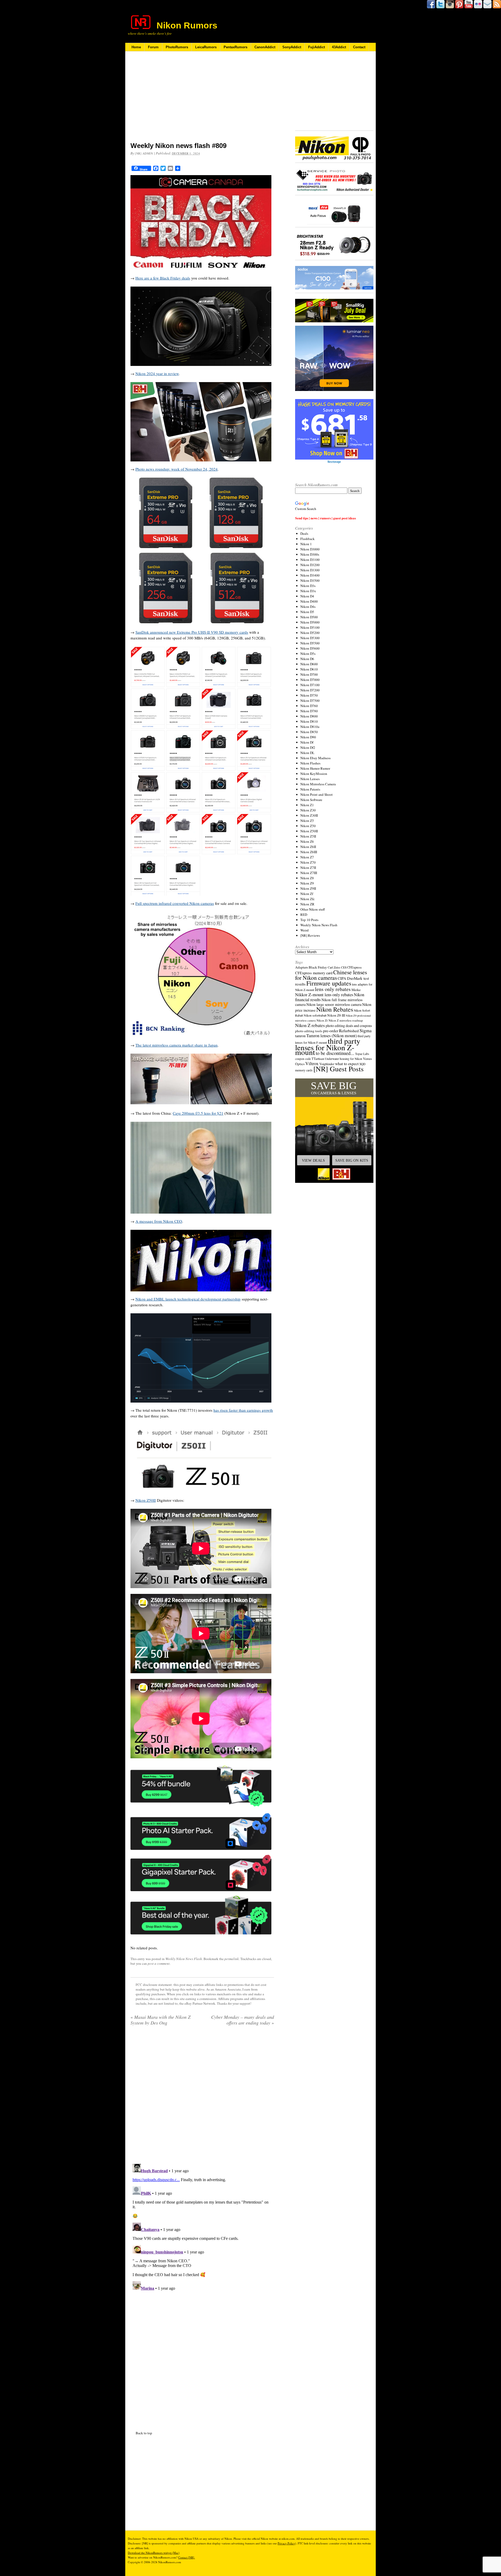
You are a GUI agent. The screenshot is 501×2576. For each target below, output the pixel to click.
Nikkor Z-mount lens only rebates (324, 995)
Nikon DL (307, 753)
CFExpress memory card (314, 973)
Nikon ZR (307, 904)
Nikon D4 (307, 596)
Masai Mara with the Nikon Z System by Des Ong (160, 2020)
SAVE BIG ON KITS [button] (352, 1160)
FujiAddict (317, 47)
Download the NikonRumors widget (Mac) (154, 2553)
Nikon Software (311, 800)
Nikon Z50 (308, 826)
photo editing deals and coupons (349, 1026)
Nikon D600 (309, 664)
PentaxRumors (235, 47)
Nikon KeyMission (314, 774)
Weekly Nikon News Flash (184, 1959)
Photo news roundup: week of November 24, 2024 (177, 469)
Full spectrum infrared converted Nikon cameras (175, 903)
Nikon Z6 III (336, 1015)
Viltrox (312, 1063)
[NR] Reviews (310, 935)
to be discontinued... (335, 1053)
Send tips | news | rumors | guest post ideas (326, 518)
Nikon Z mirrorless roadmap (346, 1020)
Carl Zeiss (334, 967)
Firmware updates (329, 983)
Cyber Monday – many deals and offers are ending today (243, 2020)
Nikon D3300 (310, 570)
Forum (153, 47)
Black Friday (318, 967)
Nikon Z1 (307, 805)
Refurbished (349, 1031)
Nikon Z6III (309, 852)
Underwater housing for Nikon (344, 1059)
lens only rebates (333, 989)
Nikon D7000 (310, 680)
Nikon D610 (309, 669)
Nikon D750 (309, 695)
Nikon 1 (306, 544)
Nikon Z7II (308, 868)
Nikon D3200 (310, 565)
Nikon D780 (309, 711)
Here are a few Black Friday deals (163, 278)
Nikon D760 (309, 706)
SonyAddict (292, 47)
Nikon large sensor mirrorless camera (334, 1004)
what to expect (347, 1063)
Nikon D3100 (310, 560)
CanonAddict (265, 47)
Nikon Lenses (310, 779)
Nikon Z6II (308, 847)
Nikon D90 (308, 737)
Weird (305, 930)
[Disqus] (202, 2227)
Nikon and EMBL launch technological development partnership (188, 1299)
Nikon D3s (308, 586)
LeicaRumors (206, 47)
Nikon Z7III (309, 873)
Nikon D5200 (310, 633)
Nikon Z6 (307, 841)
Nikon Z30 (308, 810)
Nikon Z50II (146, 1500)
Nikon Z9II (308, 888)
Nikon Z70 (308, 862)
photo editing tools (309, 1031)
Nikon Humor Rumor (315, 768)
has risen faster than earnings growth (243, 1410)
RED (304, 915)
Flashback (308, 539)
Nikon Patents (310, 789)
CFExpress (354, 967)
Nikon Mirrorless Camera (318, 784)
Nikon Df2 (308, 747)
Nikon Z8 (307, 878)
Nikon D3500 (310, 580)
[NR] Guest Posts (339, 1069)
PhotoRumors (177, 47)
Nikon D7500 (310, 701)
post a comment (159, 1963)
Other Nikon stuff (313, 909)
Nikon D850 (309, 732)
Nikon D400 (309, 601)
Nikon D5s (308, 654)
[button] (334, 1131)
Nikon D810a (310, 727)
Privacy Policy (286, 2543)
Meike (356, 990)
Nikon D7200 (310, 690)
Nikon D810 (309, 721)
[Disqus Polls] (202, 2097)
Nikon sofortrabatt (315, 1015)
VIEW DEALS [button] (313, 1160)
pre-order (331, 1031)
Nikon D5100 (310, 627)
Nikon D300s (310, 554)
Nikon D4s (308, 607)
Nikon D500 (309, 617)
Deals (304, 533)
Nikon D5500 (310, 643)
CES (344, 967)
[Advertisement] (202, 100)
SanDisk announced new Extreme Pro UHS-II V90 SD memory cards (192, 632)
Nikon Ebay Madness (315, 758)
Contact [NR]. (187, 2557)
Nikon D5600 (310, 648)
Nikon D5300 (310, 638)
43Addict (339, 47)
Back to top (144, 2433)
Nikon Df (307, 742)
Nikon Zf (307, 894)
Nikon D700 (309, 674)
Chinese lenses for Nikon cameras (331, 975)
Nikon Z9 (307, 883)
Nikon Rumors (187, 25)
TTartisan (318, 1059)
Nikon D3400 (310, 575)
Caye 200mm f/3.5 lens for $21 (198, 1113)
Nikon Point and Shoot (317, 794)
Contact (359, 47)
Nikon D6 (307, 659)
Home (136, 47)
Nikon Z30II (309, 815)
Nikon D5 (307, 612)
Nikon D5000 (310, 622)
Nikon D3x (308, 591)
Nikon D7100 (310, 685)
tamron (300, 1036)
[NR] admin (144, 153)
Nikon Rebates (335, 1009)
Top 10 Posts (309, 920)
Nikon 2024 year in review (157, 373)
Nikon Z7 (307, 857)
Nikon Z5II (308, 836)
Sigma (366, 1030)
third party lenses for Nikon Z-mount (328, 1046)
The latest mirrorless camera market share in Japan (177, 1045)
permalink (232, 1959)
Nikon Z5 (307, 821)
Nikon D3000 (310, 549)
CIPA (342, 978)
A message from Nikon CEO (159, 1221)
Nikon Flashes (310, 763)
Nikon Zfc (308, 899)
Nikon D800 (309, 716)
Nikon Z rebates (310, 1025)
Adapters (302, 967)
